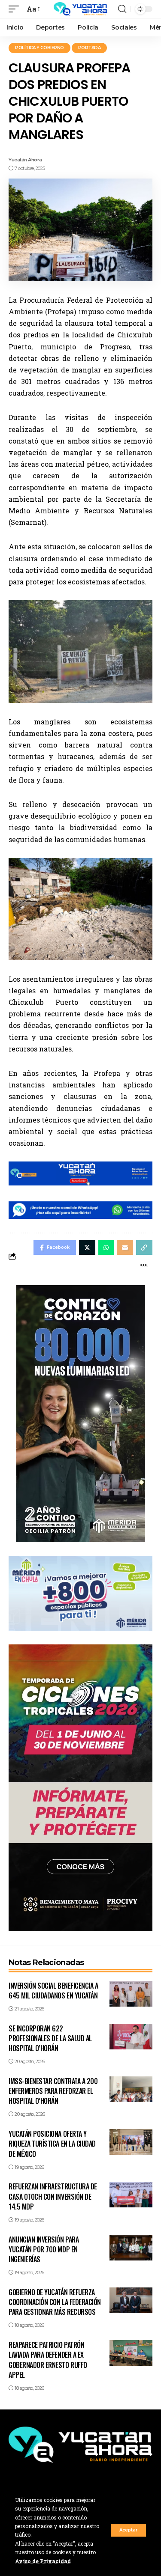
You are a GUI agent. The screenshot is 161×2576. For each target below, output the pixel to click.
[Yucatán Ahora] (81, 9)
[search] (122, 9)
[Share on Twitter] (87, 1248)
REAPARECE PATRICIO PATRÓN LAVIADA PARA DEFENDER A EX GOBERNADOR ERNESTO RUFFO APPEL (48, 2360)
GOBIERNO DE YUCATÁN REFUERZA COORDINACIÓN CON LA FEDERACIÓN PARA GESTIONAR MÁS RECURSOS (55, 2302)
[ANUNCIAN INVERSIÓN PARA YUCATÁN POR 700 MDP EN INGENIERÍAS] (131, 2248)
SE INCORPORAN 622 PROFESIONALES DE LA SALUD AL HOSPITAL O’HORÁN (50, 2038)
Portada (90, 48)
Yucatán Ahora (25, 160)
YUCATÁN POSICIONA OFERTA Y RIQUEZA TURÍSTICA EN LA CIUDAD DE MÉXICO (52, 2144)
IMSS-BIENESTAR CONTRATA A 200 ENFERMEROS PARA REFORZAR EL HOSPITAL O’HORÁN (53, 2091)
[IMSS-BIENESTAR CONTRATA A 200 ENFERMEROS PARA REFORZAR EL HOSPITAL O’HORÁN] (131, 2089)
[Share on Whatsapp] (106, 1248)
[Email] (125, 1248)
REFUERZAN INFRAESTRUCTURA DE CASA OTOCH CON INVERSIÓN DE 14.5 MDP (53, 2196)
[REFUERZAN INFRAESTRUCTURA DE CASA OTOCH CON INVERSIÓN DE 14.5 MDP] (131, 2195)
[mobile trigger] (16, 9)
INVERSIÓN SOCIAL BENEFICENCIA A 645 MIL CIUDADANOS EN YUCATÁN (53, 1991)
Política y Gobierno (39, 48)
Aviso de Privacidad (43, 2561)
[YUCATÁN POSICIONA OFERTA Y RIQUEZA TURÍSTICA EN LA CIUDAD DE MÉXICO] (131, 2142)
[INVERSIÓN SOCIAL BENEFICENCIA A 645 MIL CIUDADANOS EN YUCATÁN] (131, 1994)
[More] (143, 1265)
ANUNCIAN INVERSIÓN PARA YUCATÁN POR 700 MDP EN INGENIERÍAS (44, 2249)
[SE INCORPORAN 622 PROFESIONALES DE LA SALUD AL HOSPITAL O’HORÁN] (131, 2037)
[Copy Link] (144, 1248)
